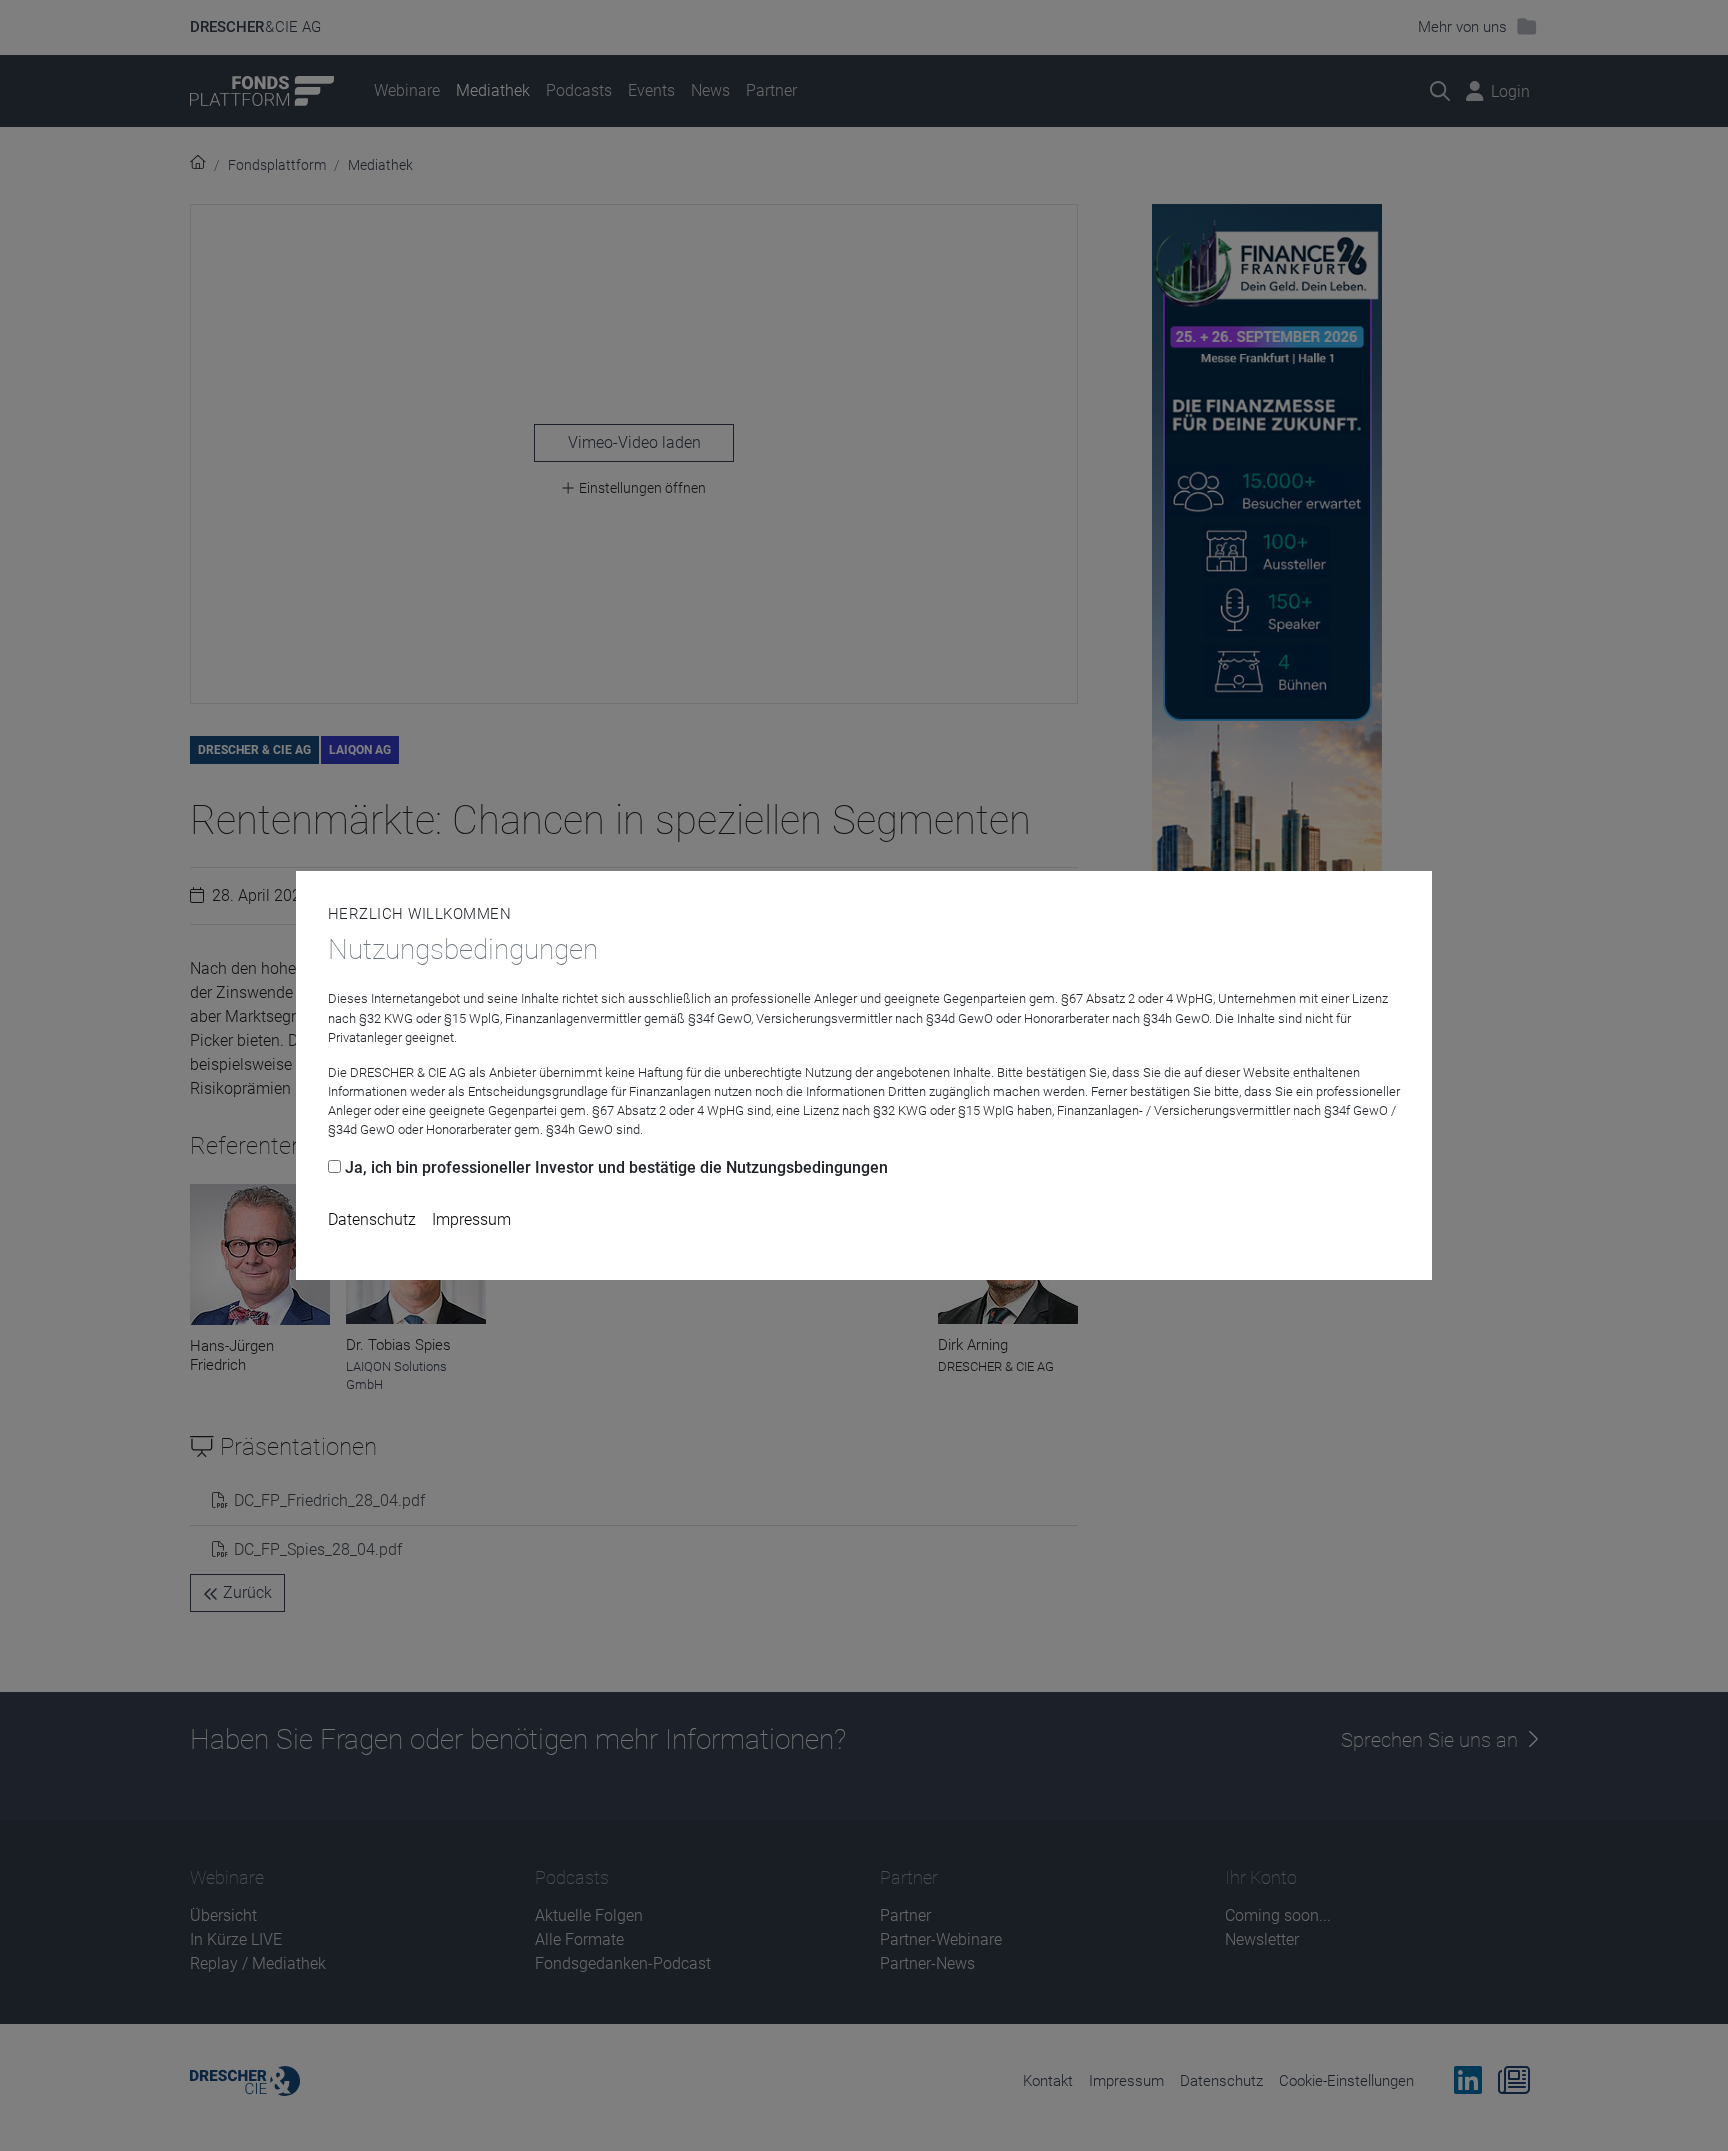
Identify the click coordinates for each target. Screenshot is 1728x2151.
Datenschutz (372, 1219)
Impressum (471, 1219)
